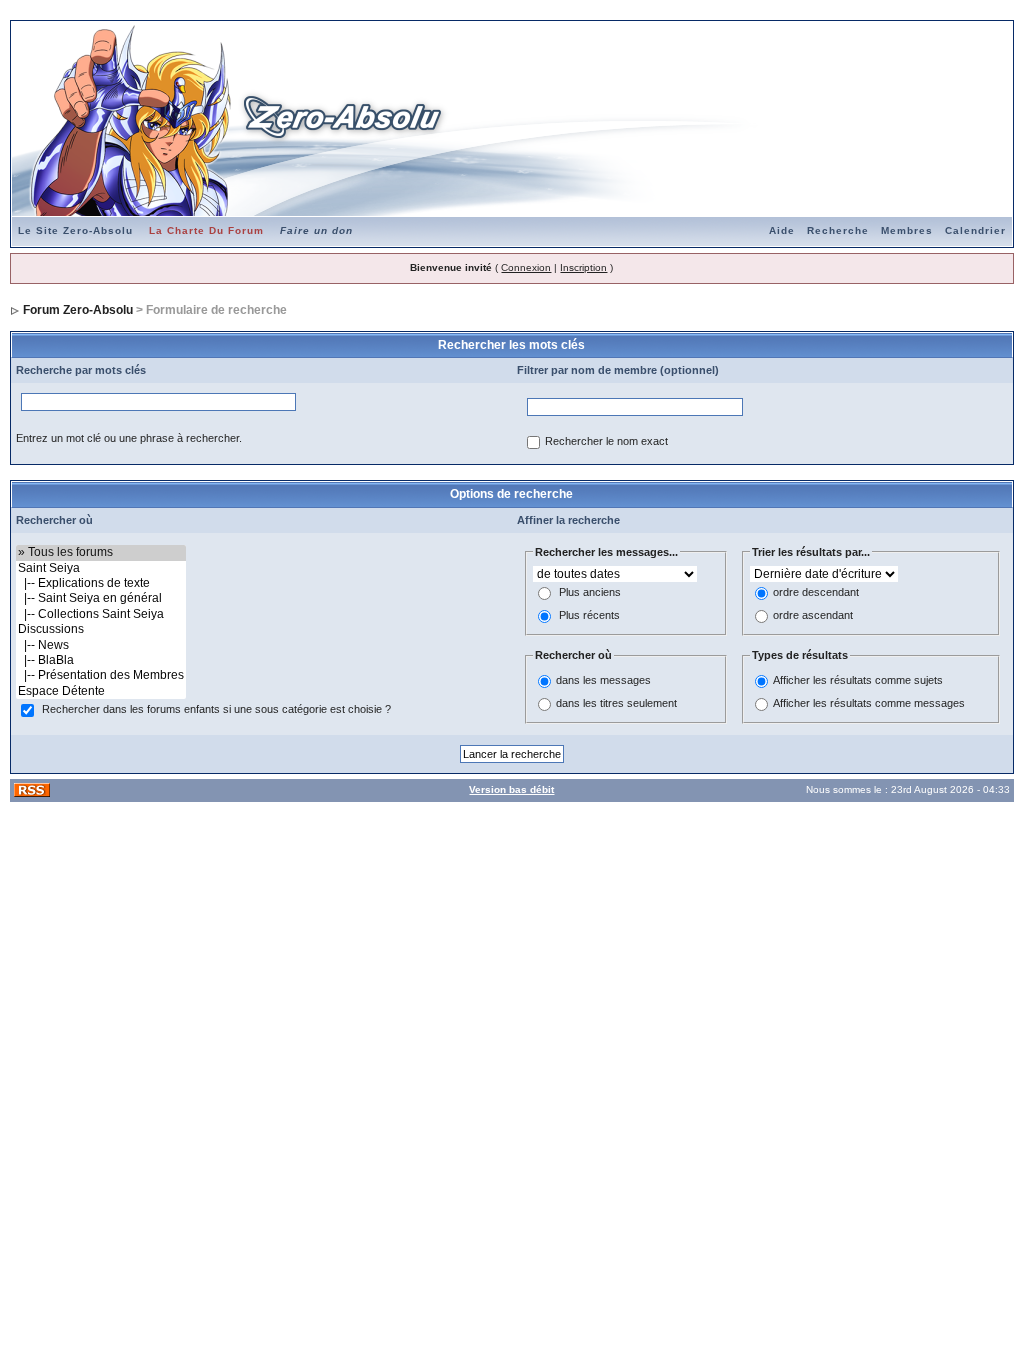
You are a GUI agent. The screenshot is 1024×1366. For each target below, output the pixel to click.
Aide (782, 230)
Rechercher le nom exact (606, 442)
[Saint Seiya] (101, 568)
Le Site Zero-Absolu (75, 230)
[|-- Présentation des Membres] (101, 675)
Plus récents (589, 616)
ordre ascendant (813, 616)
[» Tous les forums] (101, 552)
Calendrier (975, 230)
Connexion (526, 267)
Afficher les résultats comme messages (869, 703)
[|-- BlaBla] (101, 660)
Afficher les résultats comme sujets (858, 680)
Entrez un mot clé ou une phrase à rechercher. (129, 438)
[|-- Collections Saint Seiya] (101, 614)
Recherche (838, 230)
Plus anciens (590, 593)
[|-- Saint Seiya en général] (101, 598)
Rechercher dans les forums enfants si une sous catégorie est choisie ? (216, 710)
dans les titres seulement (616, 703)
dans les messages (603, 680)
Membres (907, 230)
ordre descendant (816, 593)
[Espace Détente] (101, 691)
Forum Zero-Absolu (78, 310)
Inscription (583, 267)
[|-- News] (101, 645)
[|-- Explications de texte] (101, 583)
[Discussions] (101, 629)
